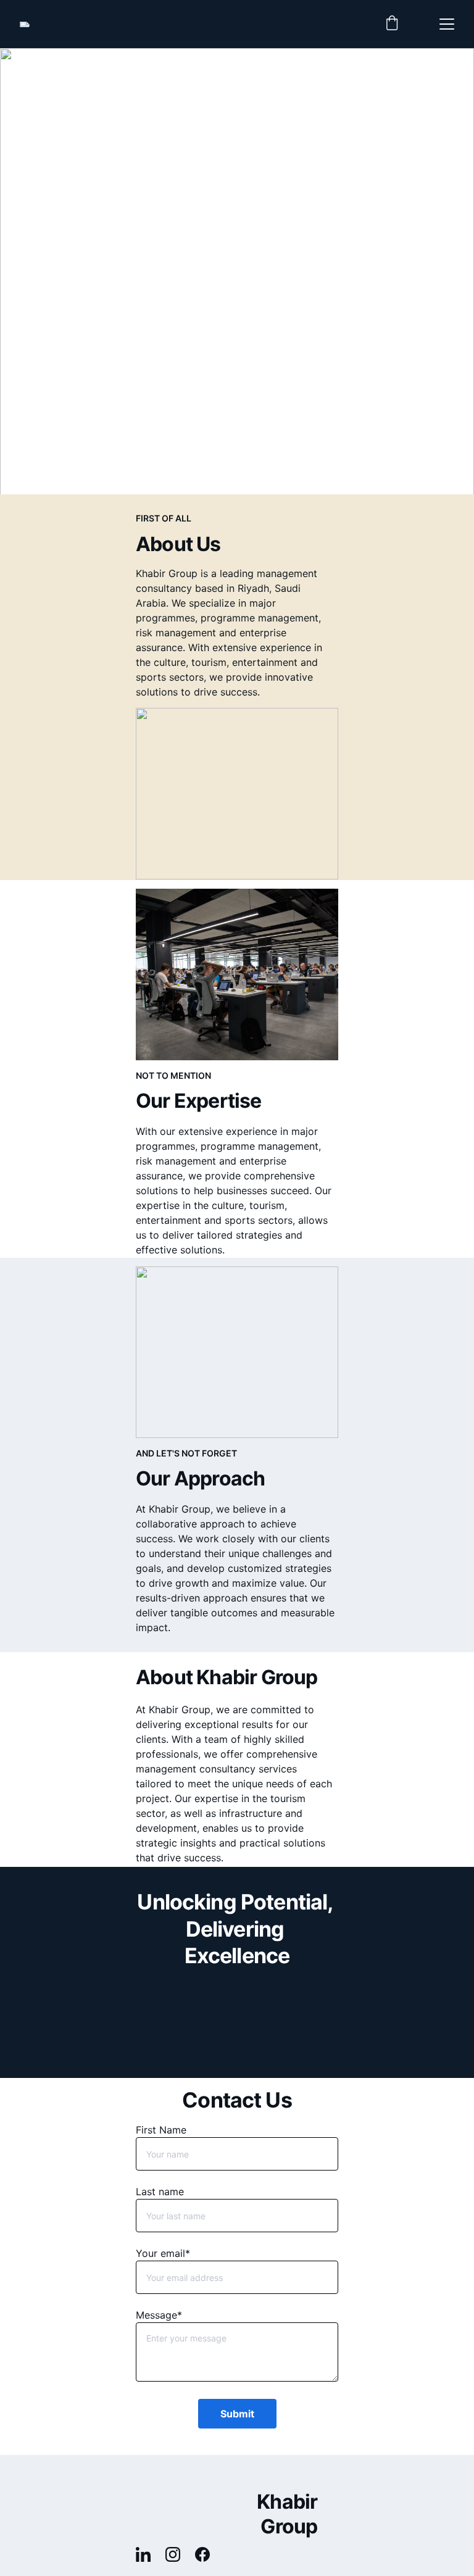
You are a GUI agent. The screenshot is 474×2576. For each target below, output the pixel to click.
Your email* (163, 2253)
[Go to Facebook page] (202, 2554)
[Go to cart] (392, 24)
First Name (161, 2130)
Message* (159, 2315)
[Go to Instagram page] (179, 2554)
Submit (237, 2414)
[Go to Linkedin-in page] (149, 2554)
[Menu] (447, 24)
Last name (160, 2192)
